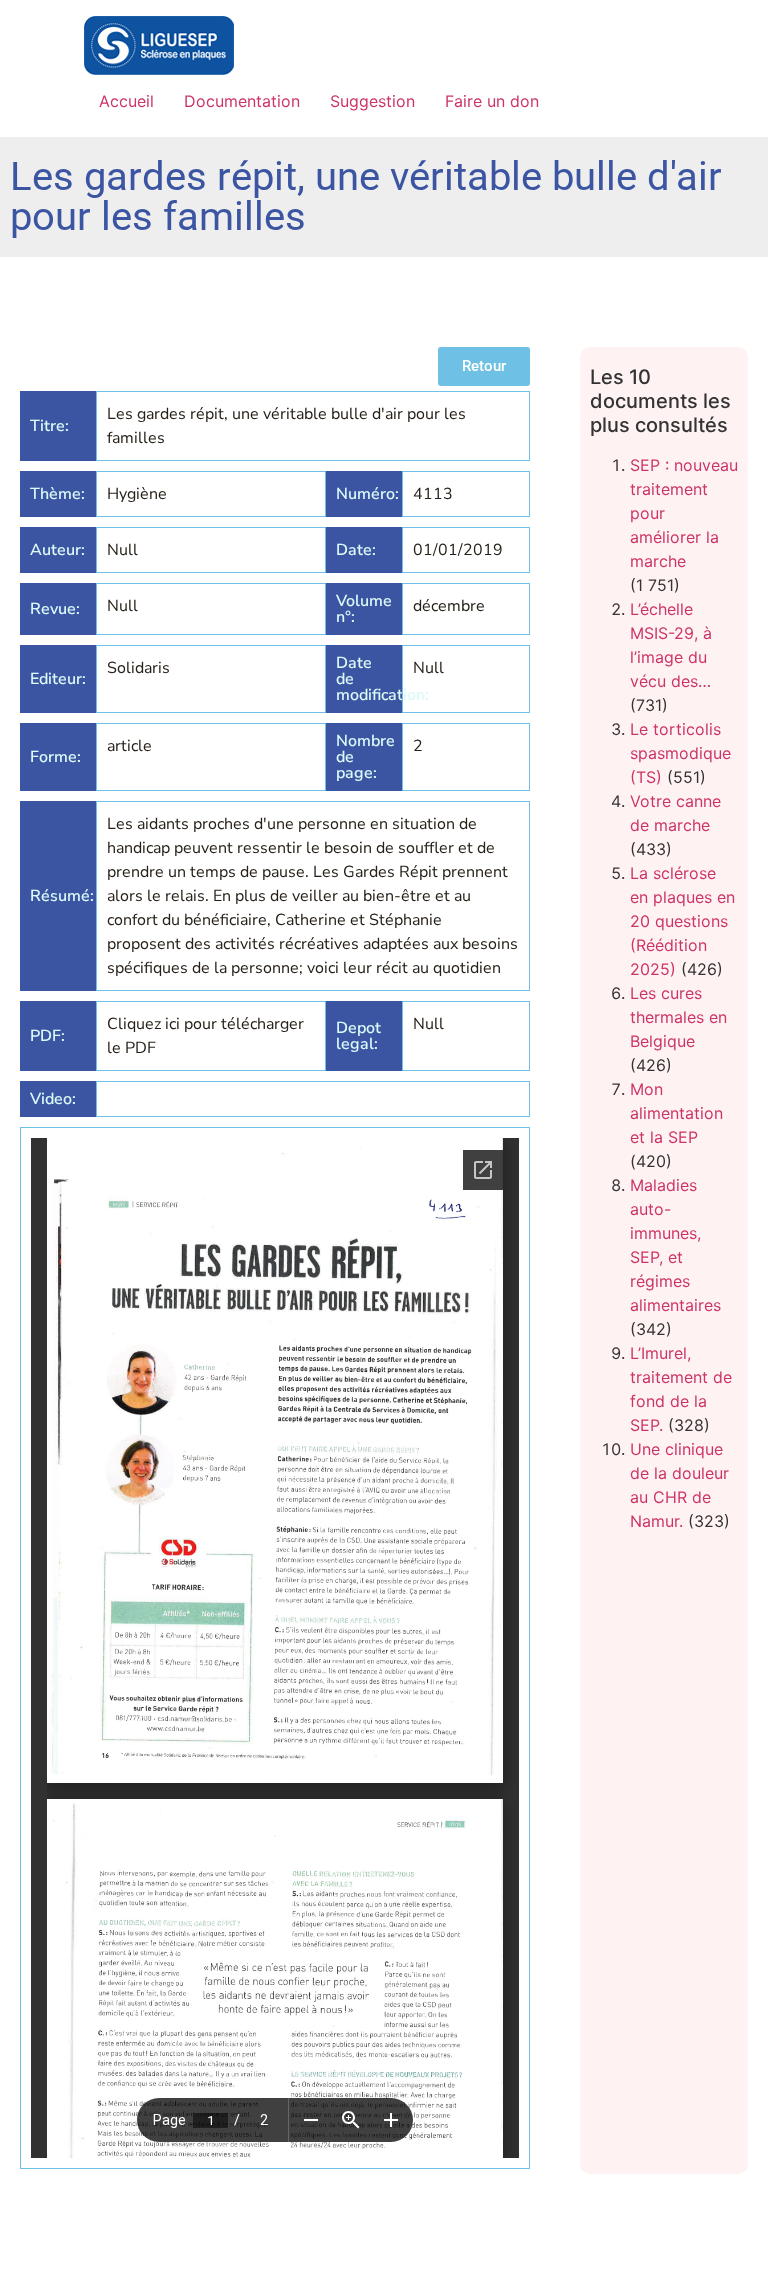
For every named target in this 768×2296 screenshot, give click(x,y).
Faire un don (492, 101)
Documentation (242, 101)
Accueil (126, 101)
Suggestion (372, 101)
